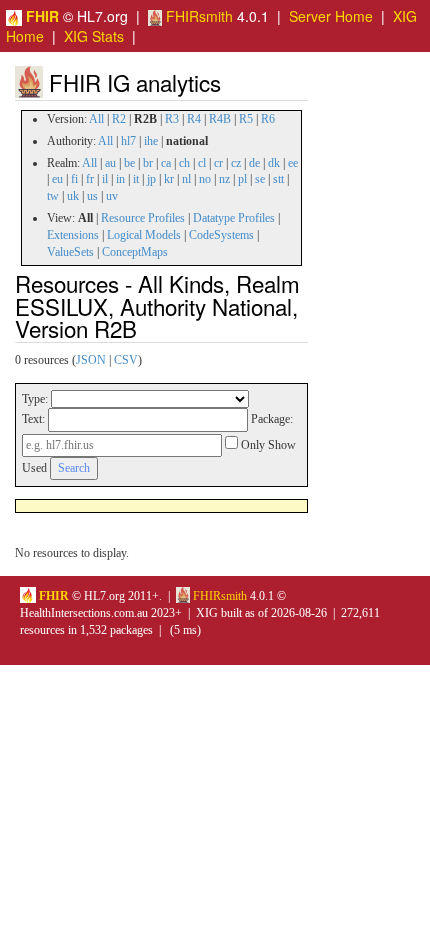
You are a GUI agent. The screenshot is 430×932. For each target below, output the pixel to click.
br (148, 163)
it (136, 179)
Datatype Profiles (234, 218)
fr (90, 179)
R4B (220, 119)
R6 (268, 119)
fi (74, 179)
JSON (91, 360)
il (105, 179)
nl (186, 179)
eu (57, 179)
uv (112, 196)
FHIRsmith (197, 16)
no (205, 179)
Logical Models (144, 235)
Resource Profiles (143, 218)
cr (218, 163)
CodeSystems (221, 235)
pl (242, 179)
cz (236, 163)
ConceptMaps (135, 252)
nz (224, 179)
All (96, 119)
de (254, 163)
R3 (172, 119)
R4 (194, 119)
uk (73, 196)
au (110, 163)
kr (169, 179)
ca (166, 163)
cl (202, 163)
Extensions (73, 235)
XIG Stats (94, 36)
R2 (119, 119)
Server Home (331, 16)
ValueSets (70, 252)
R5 (246, 119)
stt (278, 179)
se (260, 179)
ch (184, 163)
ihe (151, 141)
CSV (126, 360)
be (129, 163)
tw (53, 196)
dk (274, 163)
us (92, 196)
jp (151, 179)
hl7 (128, 141)
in (120, 179)
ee (293, 163)
